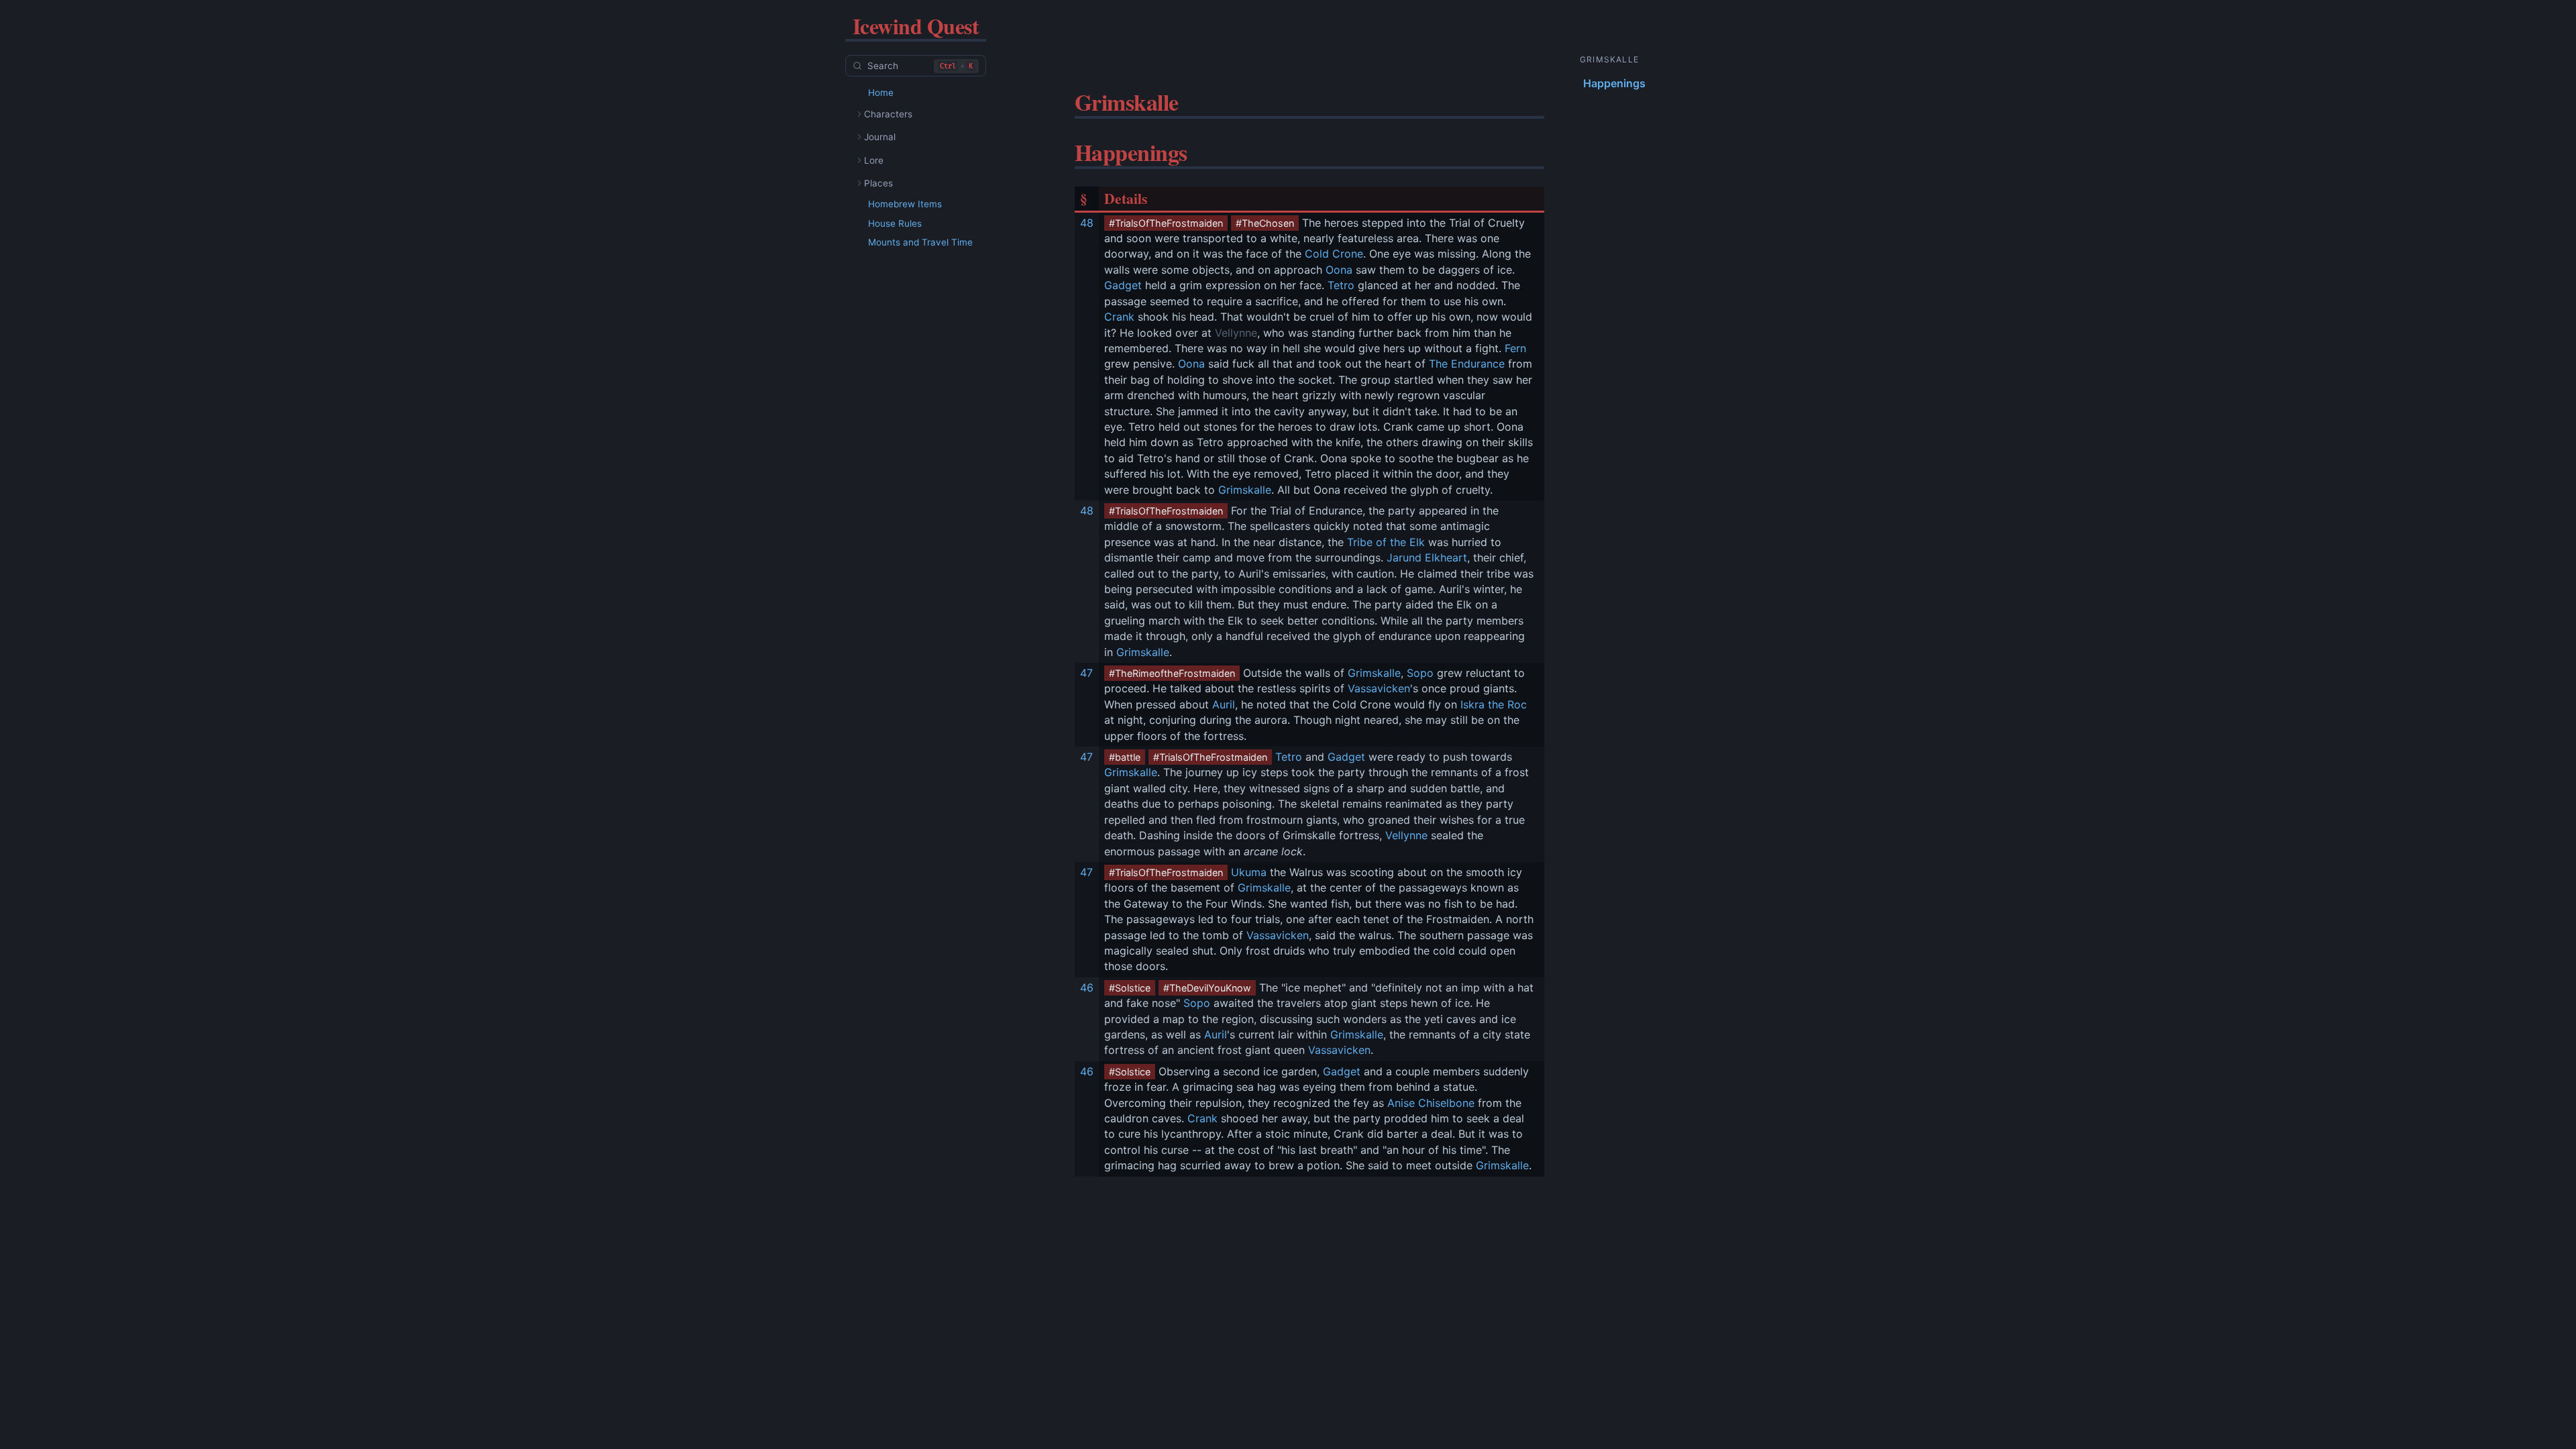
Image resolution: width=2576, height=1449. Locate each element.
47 (1086, 673)
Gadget (1123, 285)
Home (881, 93)
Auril (1224, 704)
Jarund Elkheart (1427, 557)
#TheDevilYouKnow (1207, 988)
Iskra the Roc (1494, 704)
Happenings (1614, 83)
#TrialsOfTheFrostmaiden (1166, 223)
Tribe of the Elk (1386, 542)
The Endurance (1467, 364)
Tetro (1341, 285)
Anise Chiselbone (1431, 1103)
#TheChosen (1265, 223)
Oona (1339, 270)
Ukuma (1249, 872)
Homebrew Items (905, 204)
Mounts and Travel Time (920, 242)
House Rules (895, 223)
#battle (1125, 757)
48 (1087, 223)
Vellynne (1236, 333)
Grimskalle (1245, 490)
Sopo (1420, 673)
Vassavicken (1379, 688)
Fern (1515, 348)
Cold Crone (1334, 254)
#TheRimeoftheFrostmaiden (1172, 673)
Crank (1119, 317)
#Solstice (1130, 988)
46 (1087, 987)
